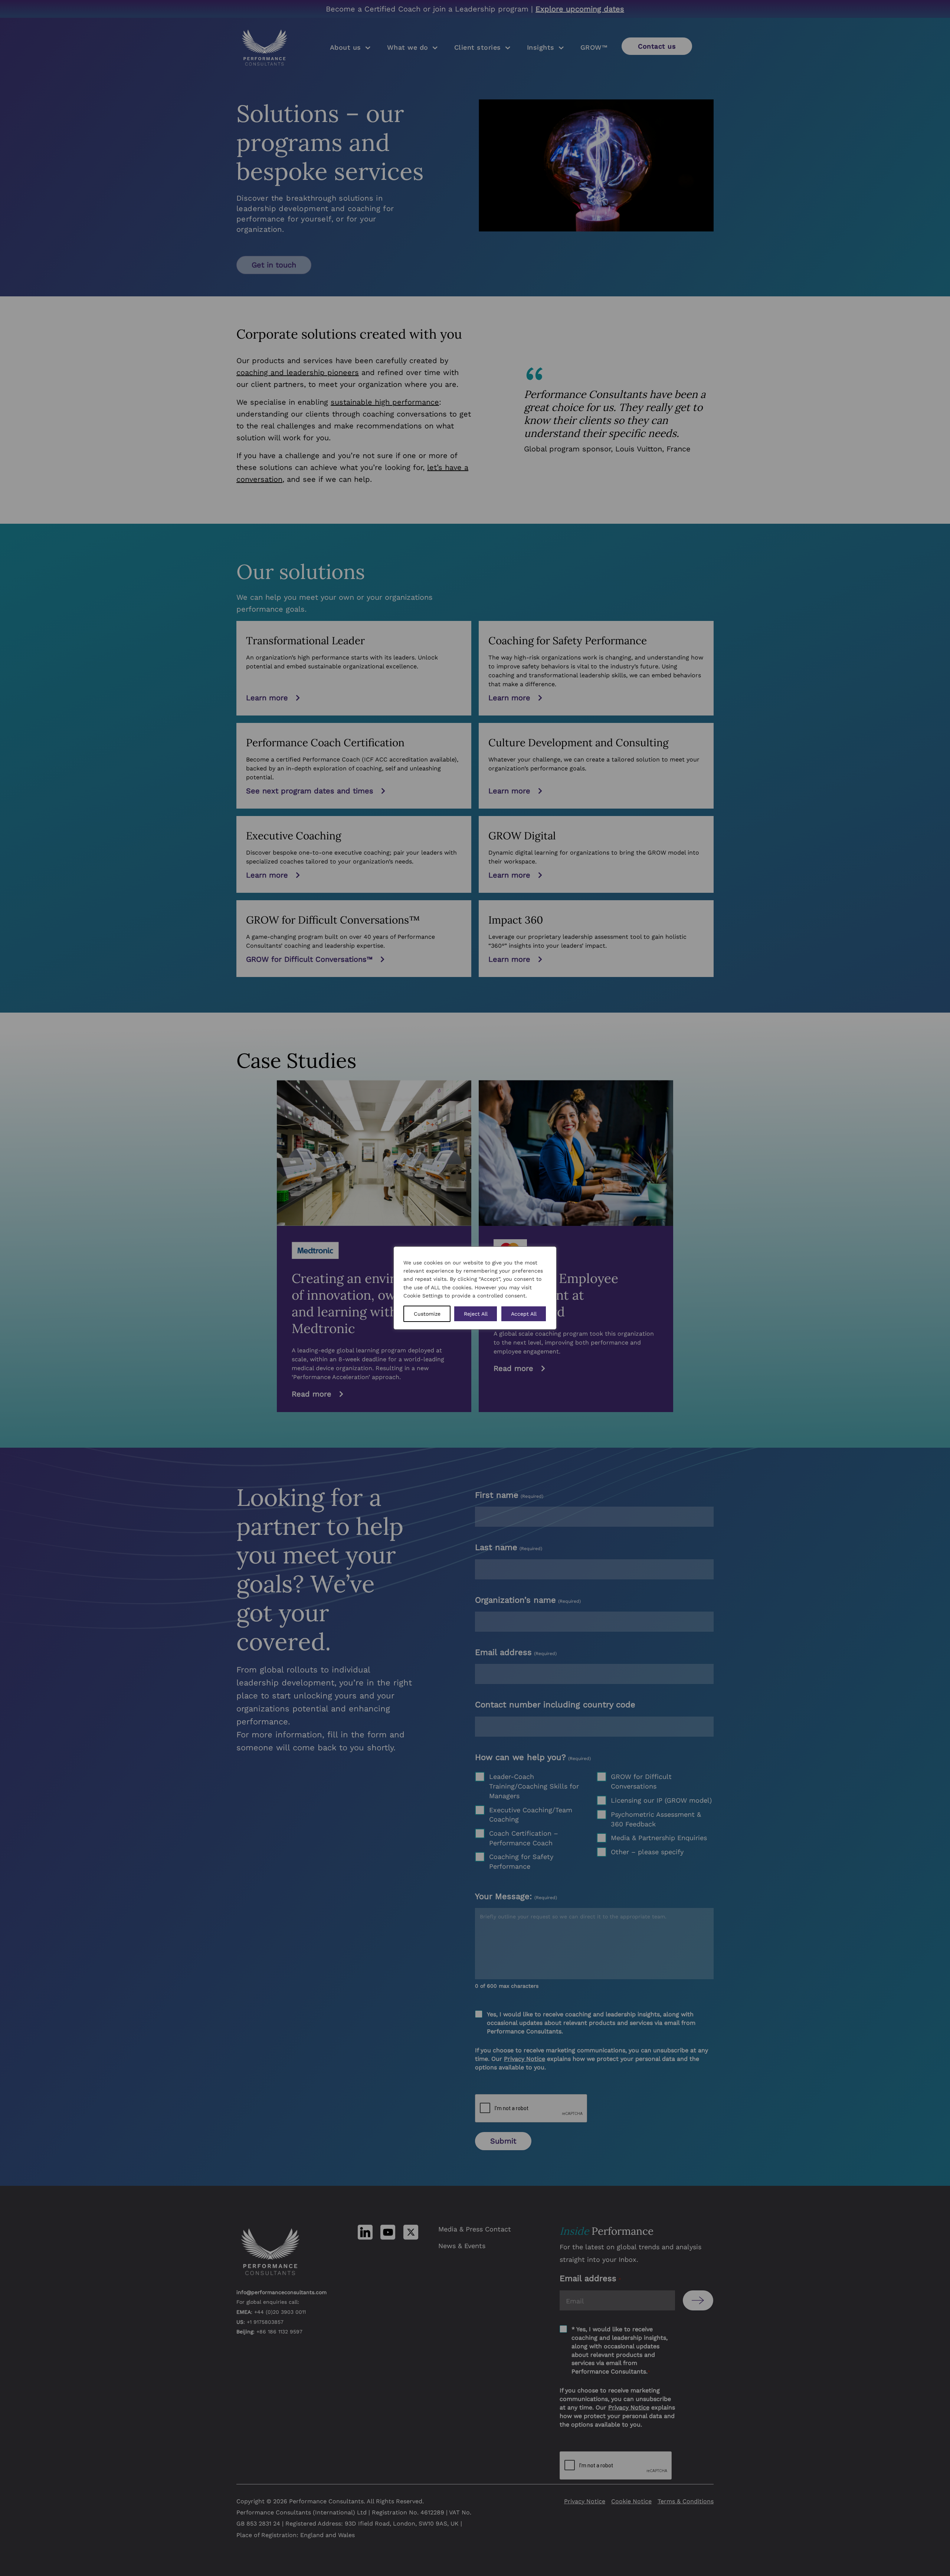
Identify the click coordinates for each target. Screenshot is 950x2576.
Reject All (476, 1314)
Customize (427, 1314)
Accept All (524, 1314)
